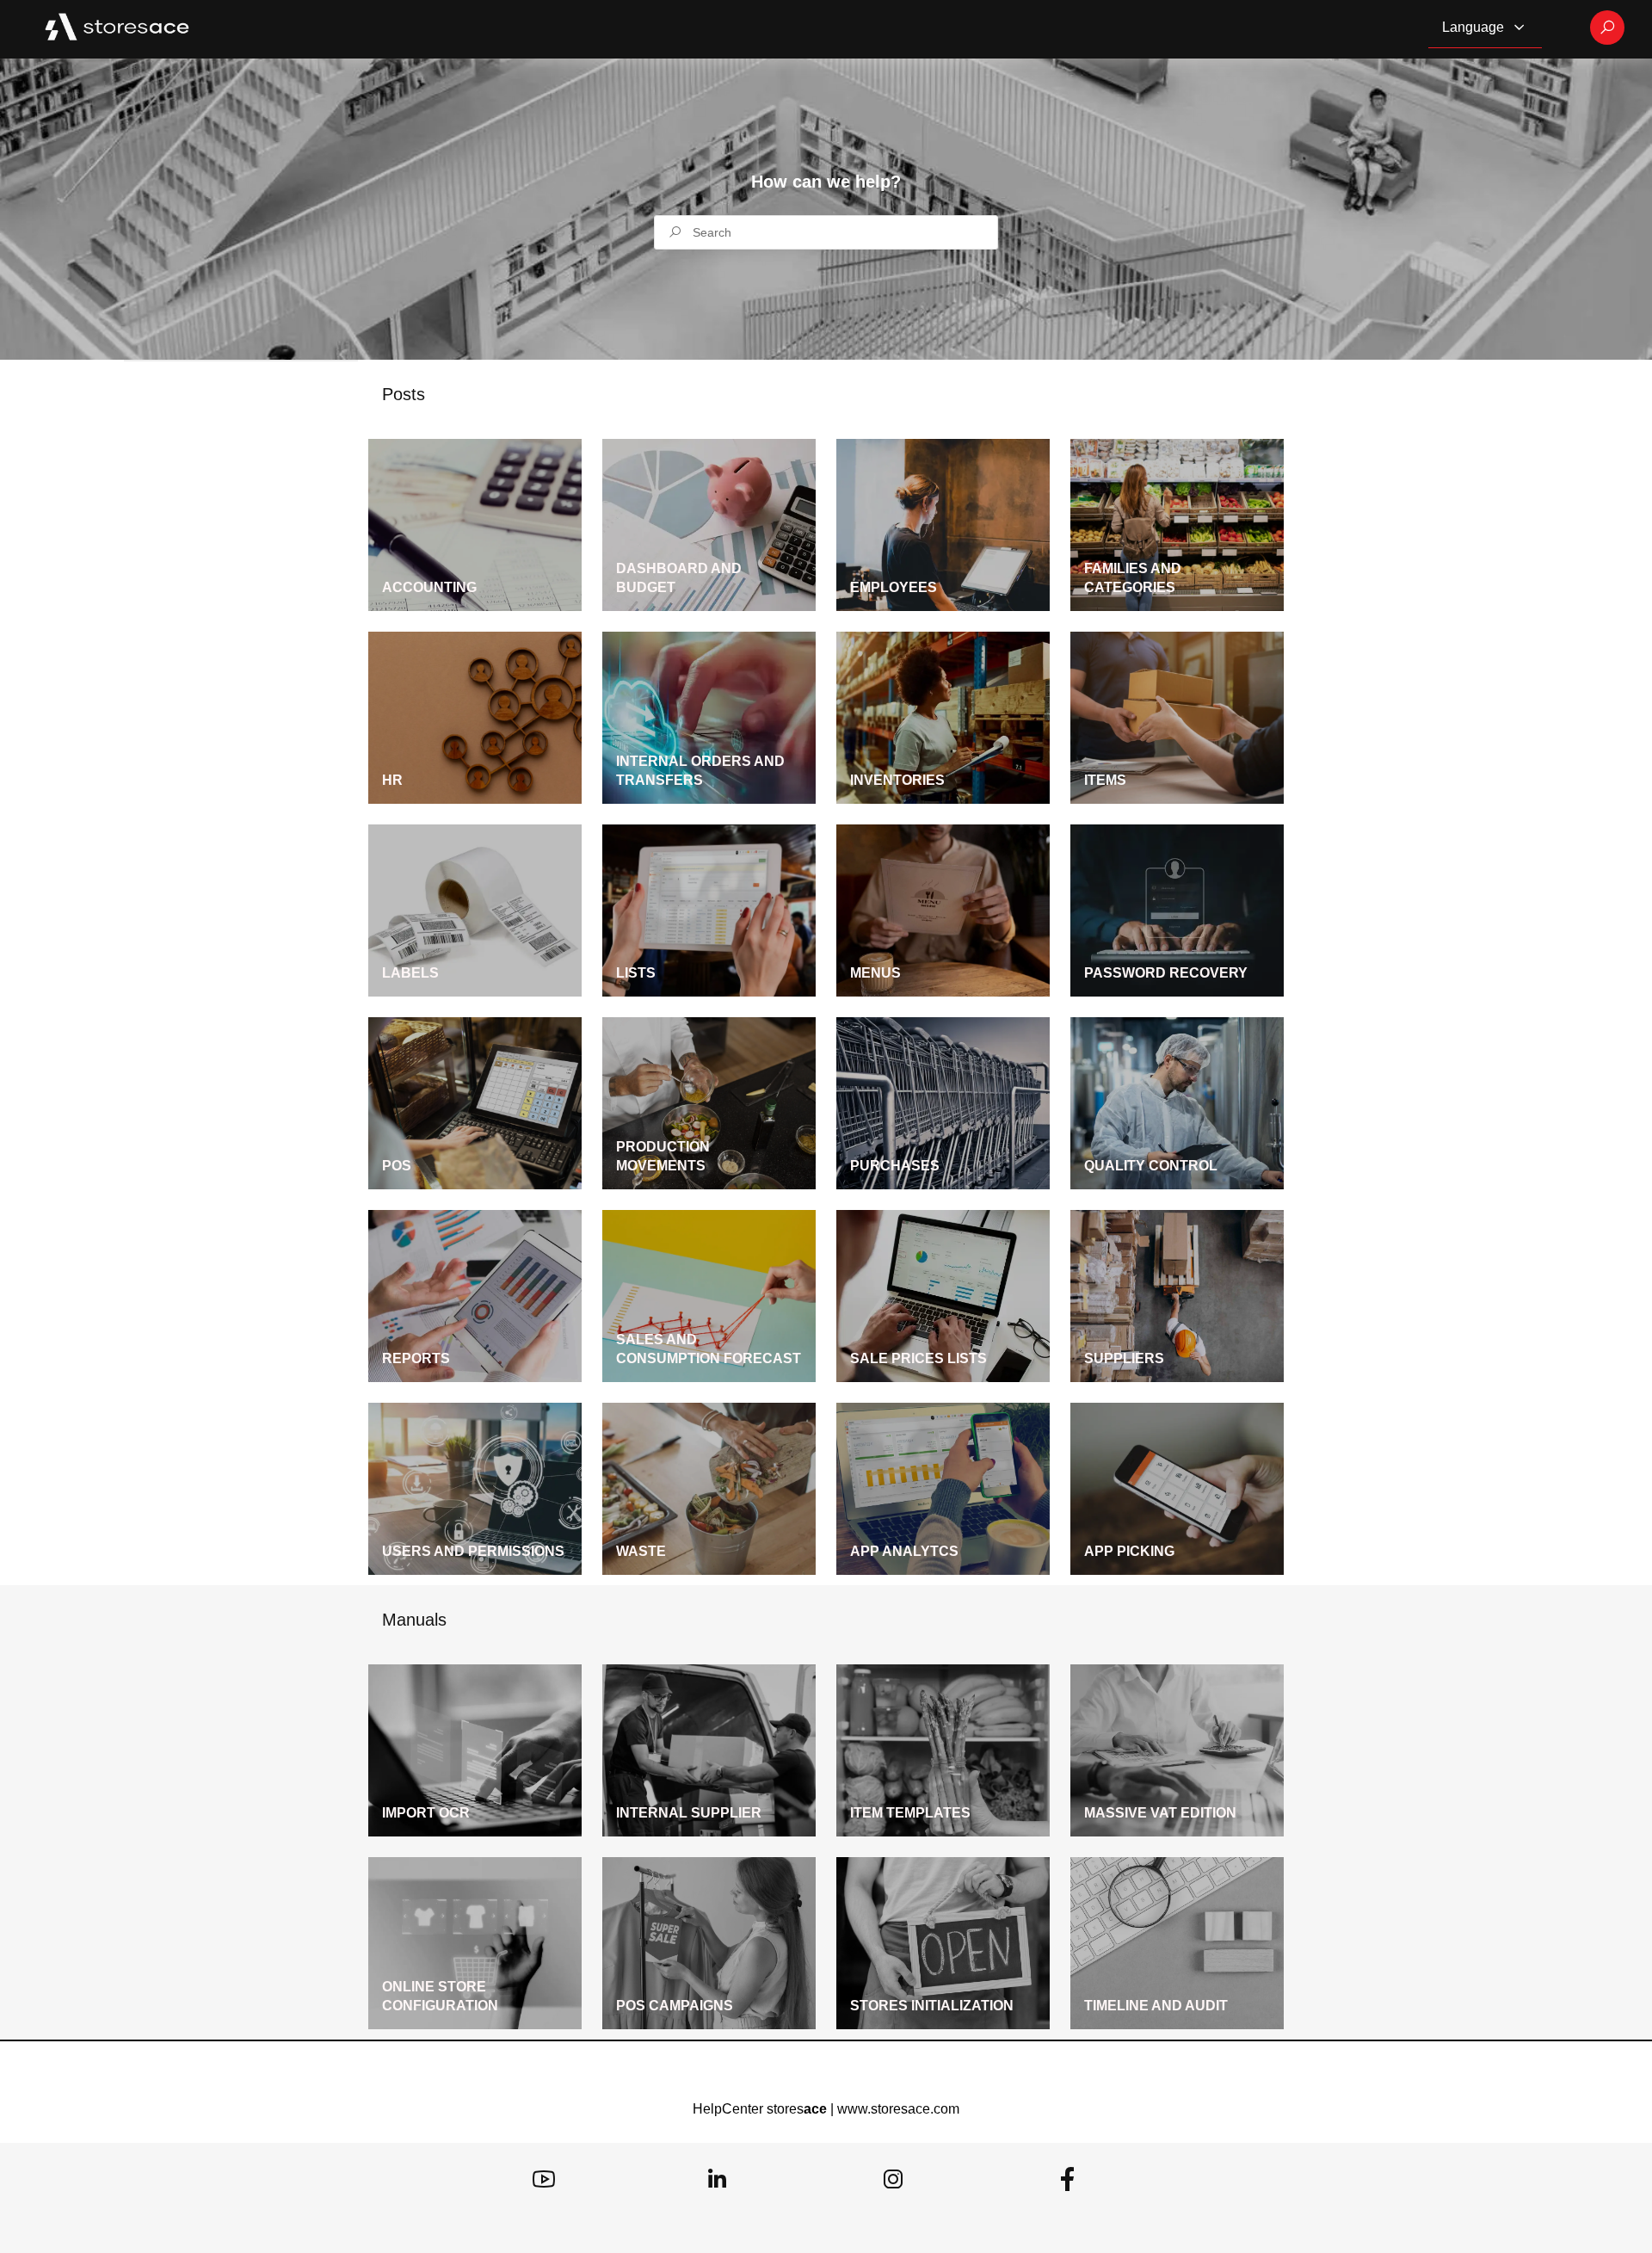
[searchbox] (826, 232)
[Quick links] (117, 28)
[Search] (1607, 28)
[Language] (1519, 28)
